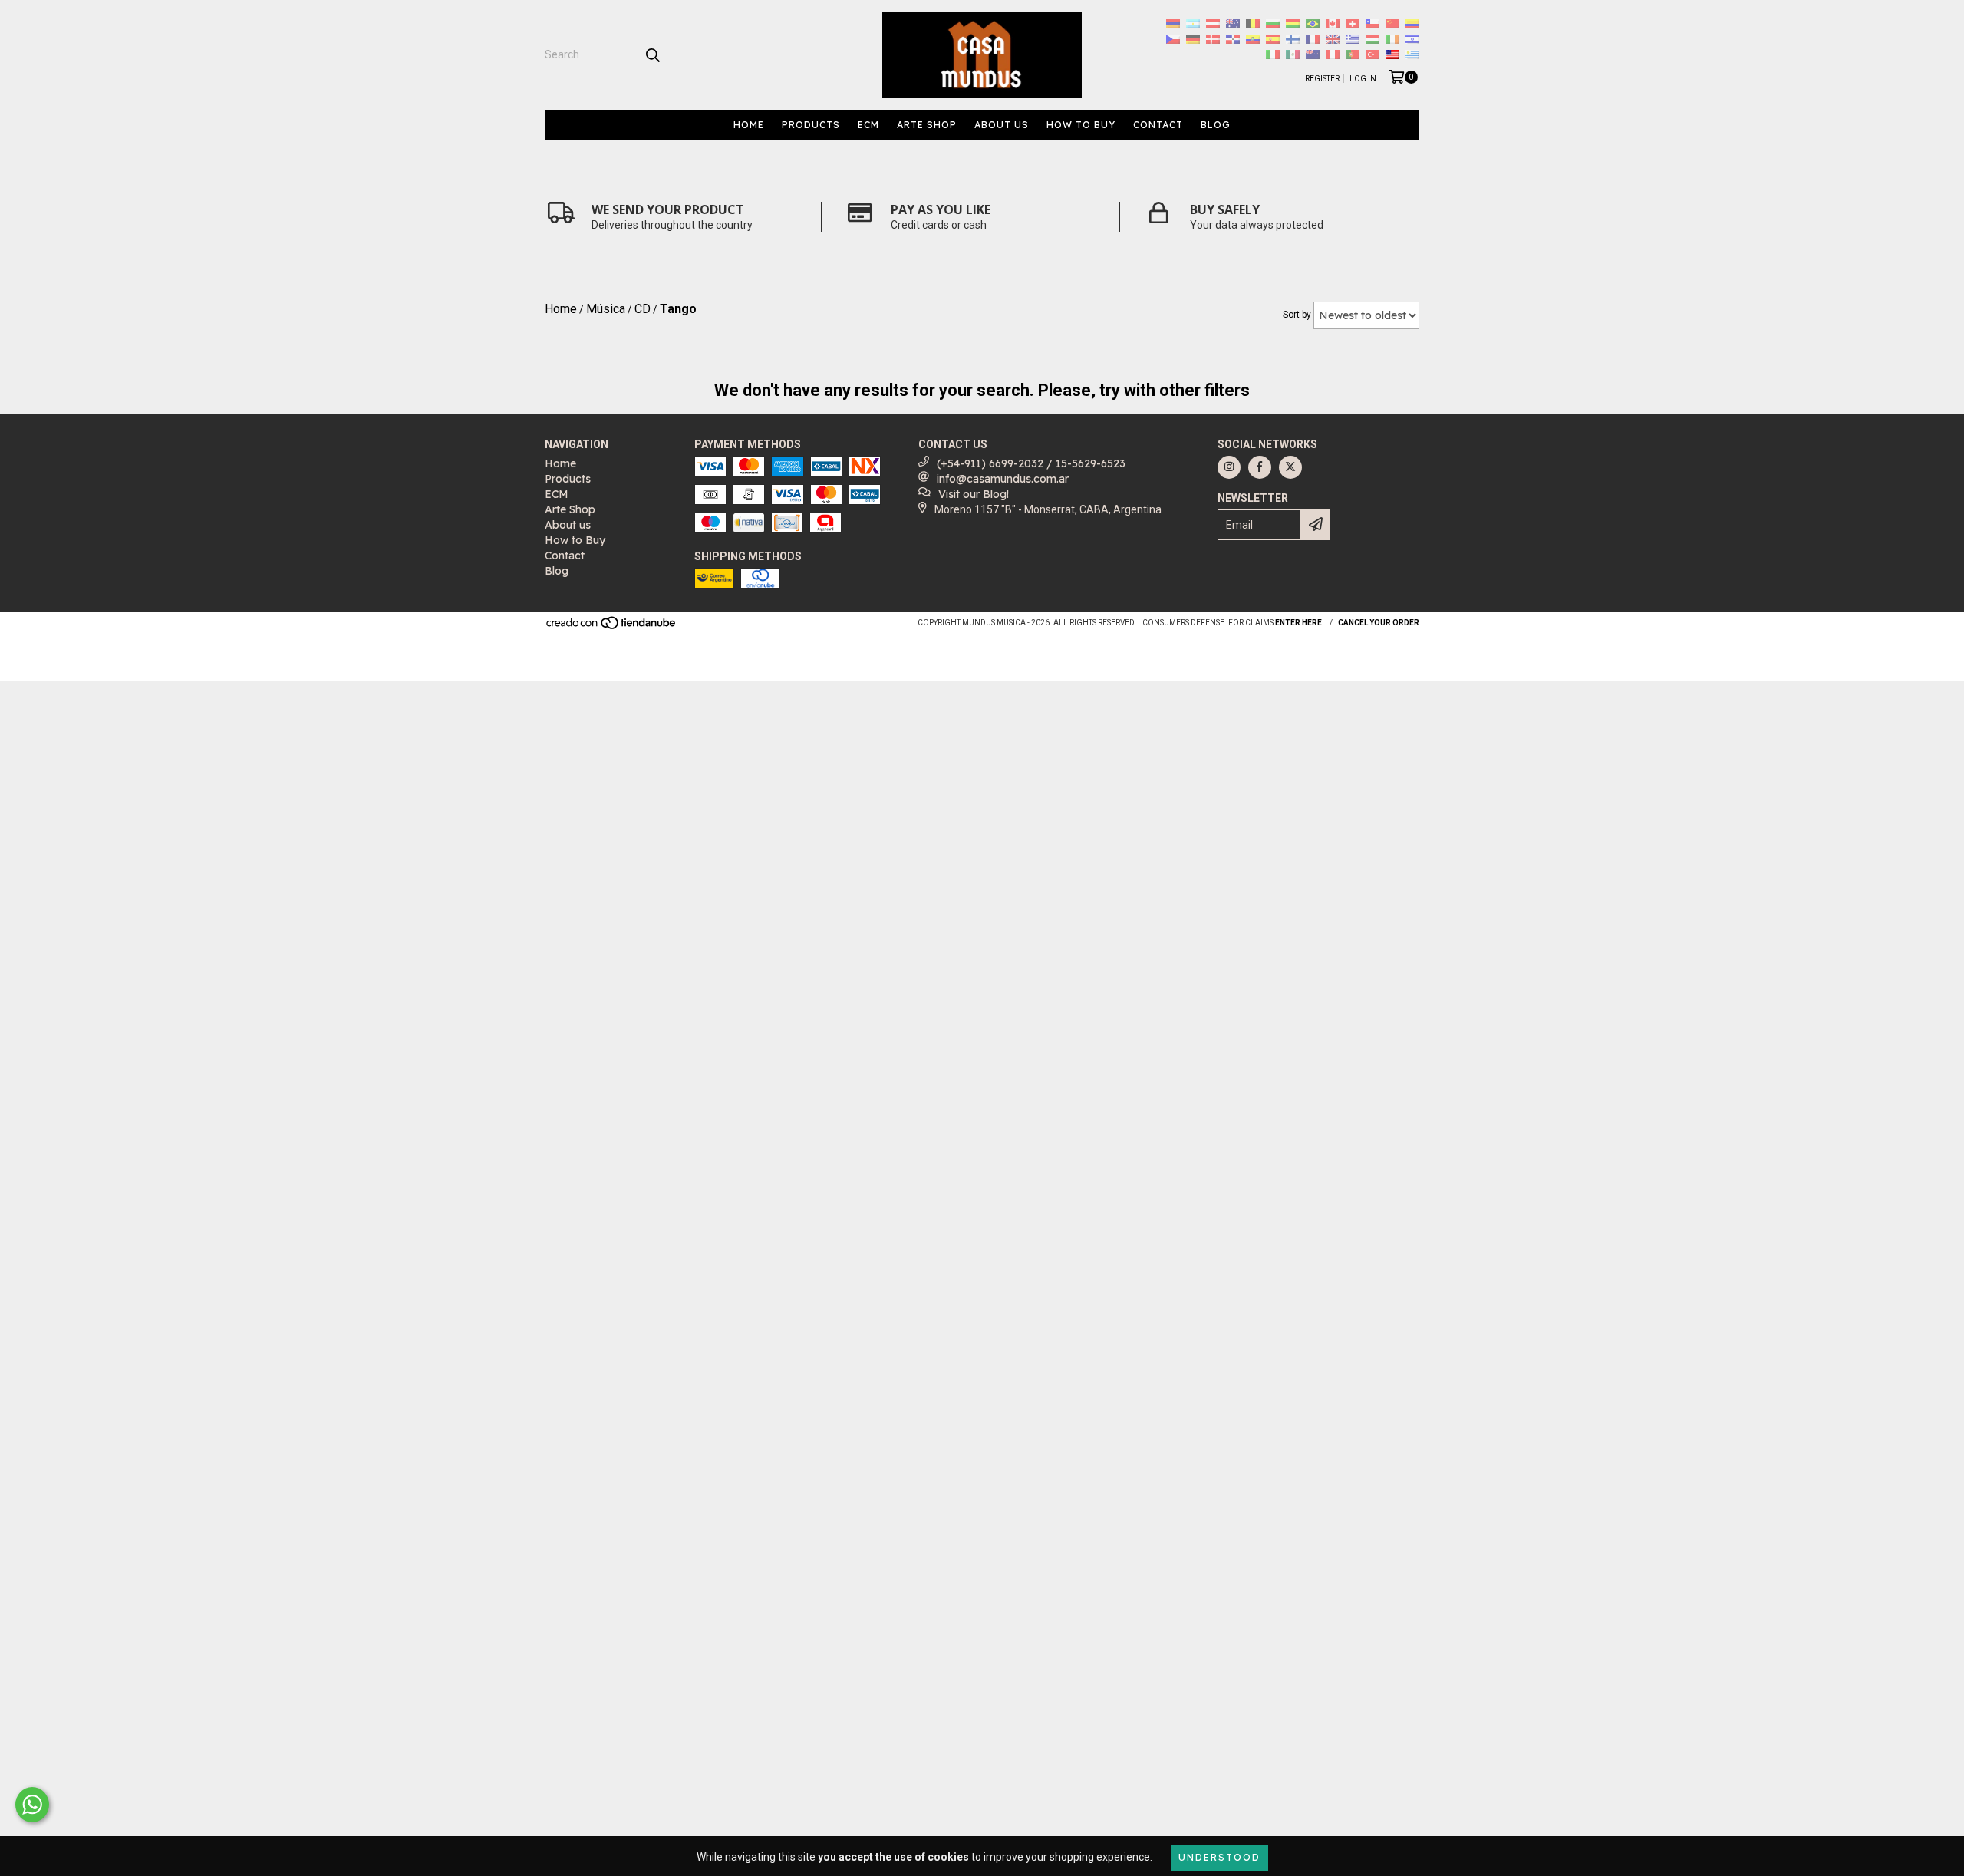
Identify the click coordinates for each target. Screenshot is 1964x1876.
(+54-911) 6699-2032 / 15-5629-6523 (1031, 463)
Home (749, 125)
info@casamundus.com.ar (1003, 479)
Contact (1158, 125)
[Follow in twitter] (1290, 467)
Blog (1216, 125)
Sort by (1297, 315)
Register (1322, 79)
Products (811, 125)
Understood (1219, 1857)
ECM (868, 125)
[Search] (652, 54)
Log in (1363, 79)
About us (1002, 125)
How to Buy (1081, 125)
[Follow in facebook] (1260, 467)
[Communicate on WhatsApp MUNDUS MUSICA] (32, 1805)
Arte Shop (927, 125)
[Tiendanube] (612, 627)
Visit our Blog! (974, 494)
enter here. (1300, 623)
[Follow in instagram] (1229, 467)
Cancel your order (1379, 623)
